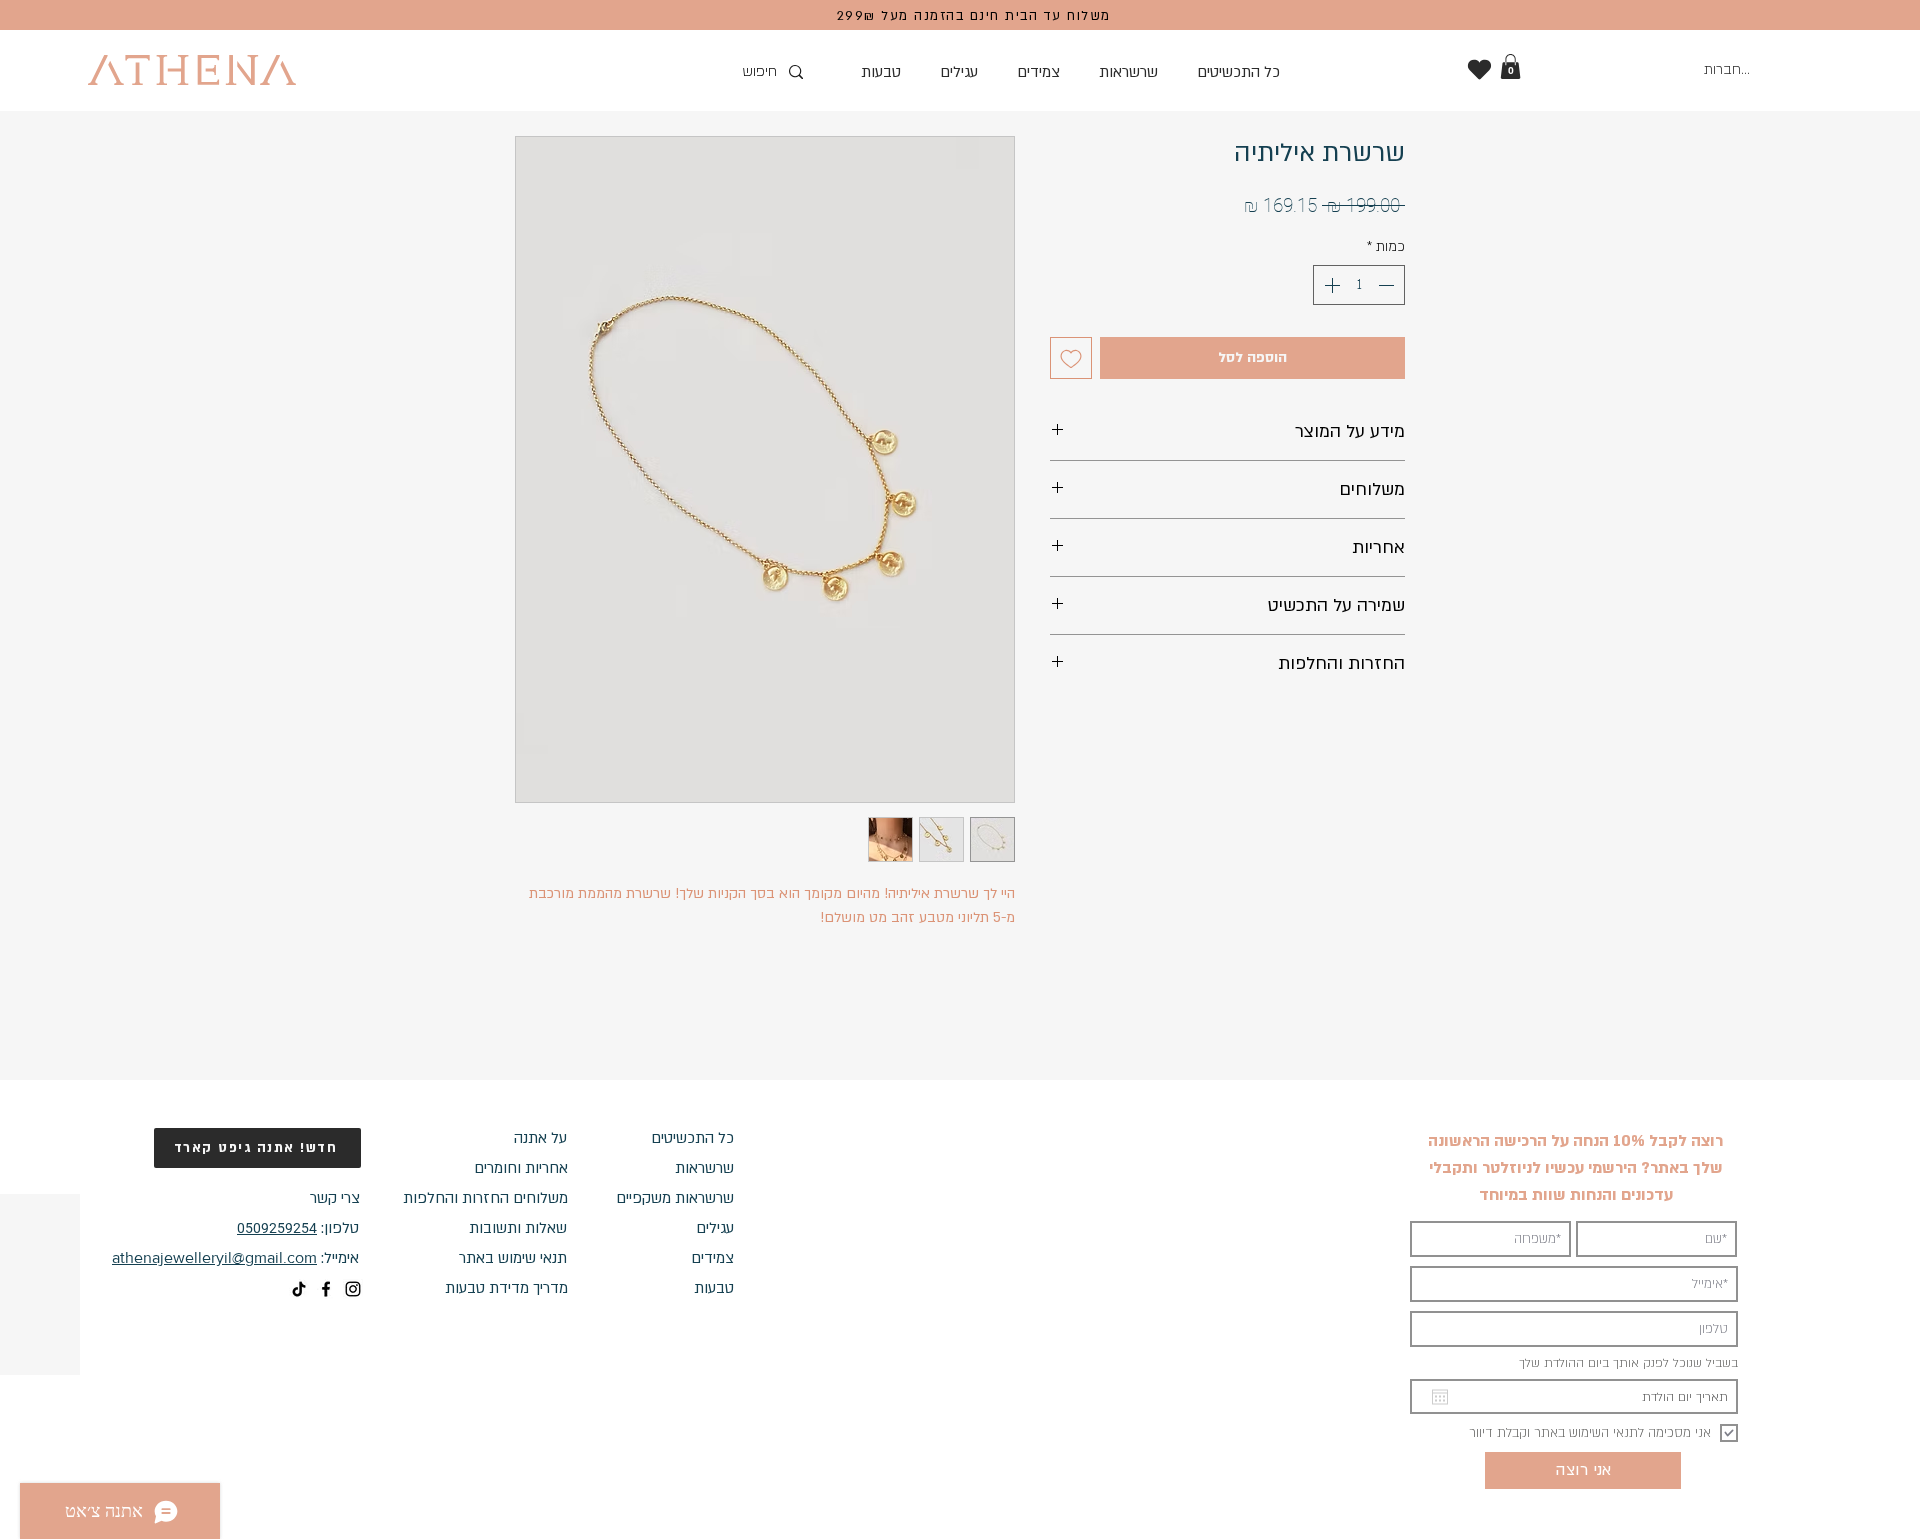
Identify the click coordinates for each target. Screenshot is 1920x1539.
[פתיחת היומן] (1440, 1397)
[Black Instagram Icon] (353, 1289)
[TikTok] (299, 1289)
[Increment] (1330, 285)
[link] (1510, 66)
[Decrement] (1388, 285)
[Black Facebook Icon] (326, 1289)
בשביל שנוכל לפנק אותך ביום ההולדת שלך (1628, 1363)
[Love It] (1479, 69)
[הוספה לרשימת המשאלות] (1071, 358)
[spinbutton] (1359, 285)
